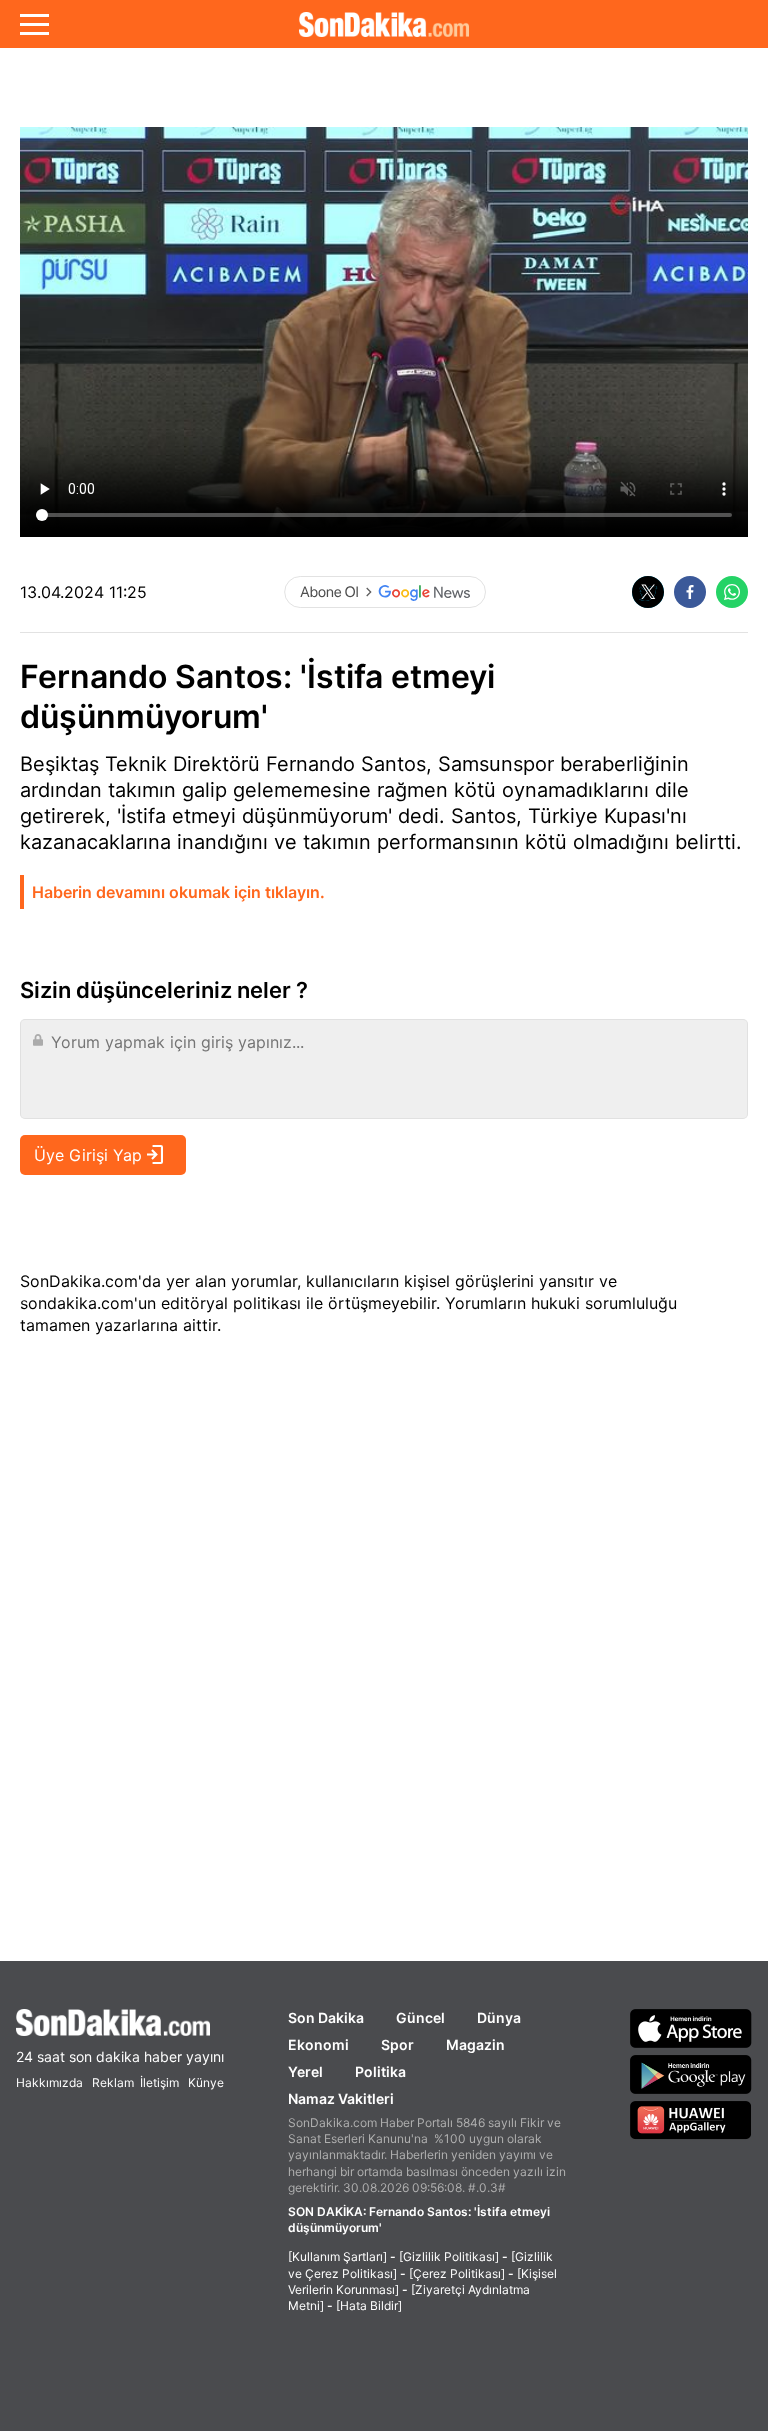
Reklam (113, 2082)
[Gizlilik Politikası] (449, 2256)
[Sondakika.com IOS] (691, 2028)
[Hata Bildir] (369, 2305)
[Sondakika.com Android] (691, 2074)
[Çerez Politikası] (457, 2273)
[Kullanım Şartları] (337, 2256)
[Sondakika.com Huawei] (691, 2120)
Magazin (475, 2044)
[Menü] (34, 24)
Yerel (305, 2071)
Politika (380, 2071)
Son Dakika (326, 2017)
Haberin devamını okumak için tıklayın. (178, 892)
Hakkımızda (49, 2082)
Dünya (499, 2017)
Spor (397, 2044)
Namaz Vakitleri (341, 2098)
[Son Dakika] (384, 24)
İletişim (159, 2082)
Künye (206, 2082)
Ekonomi (318, 2044)
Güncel (420, 2017)
